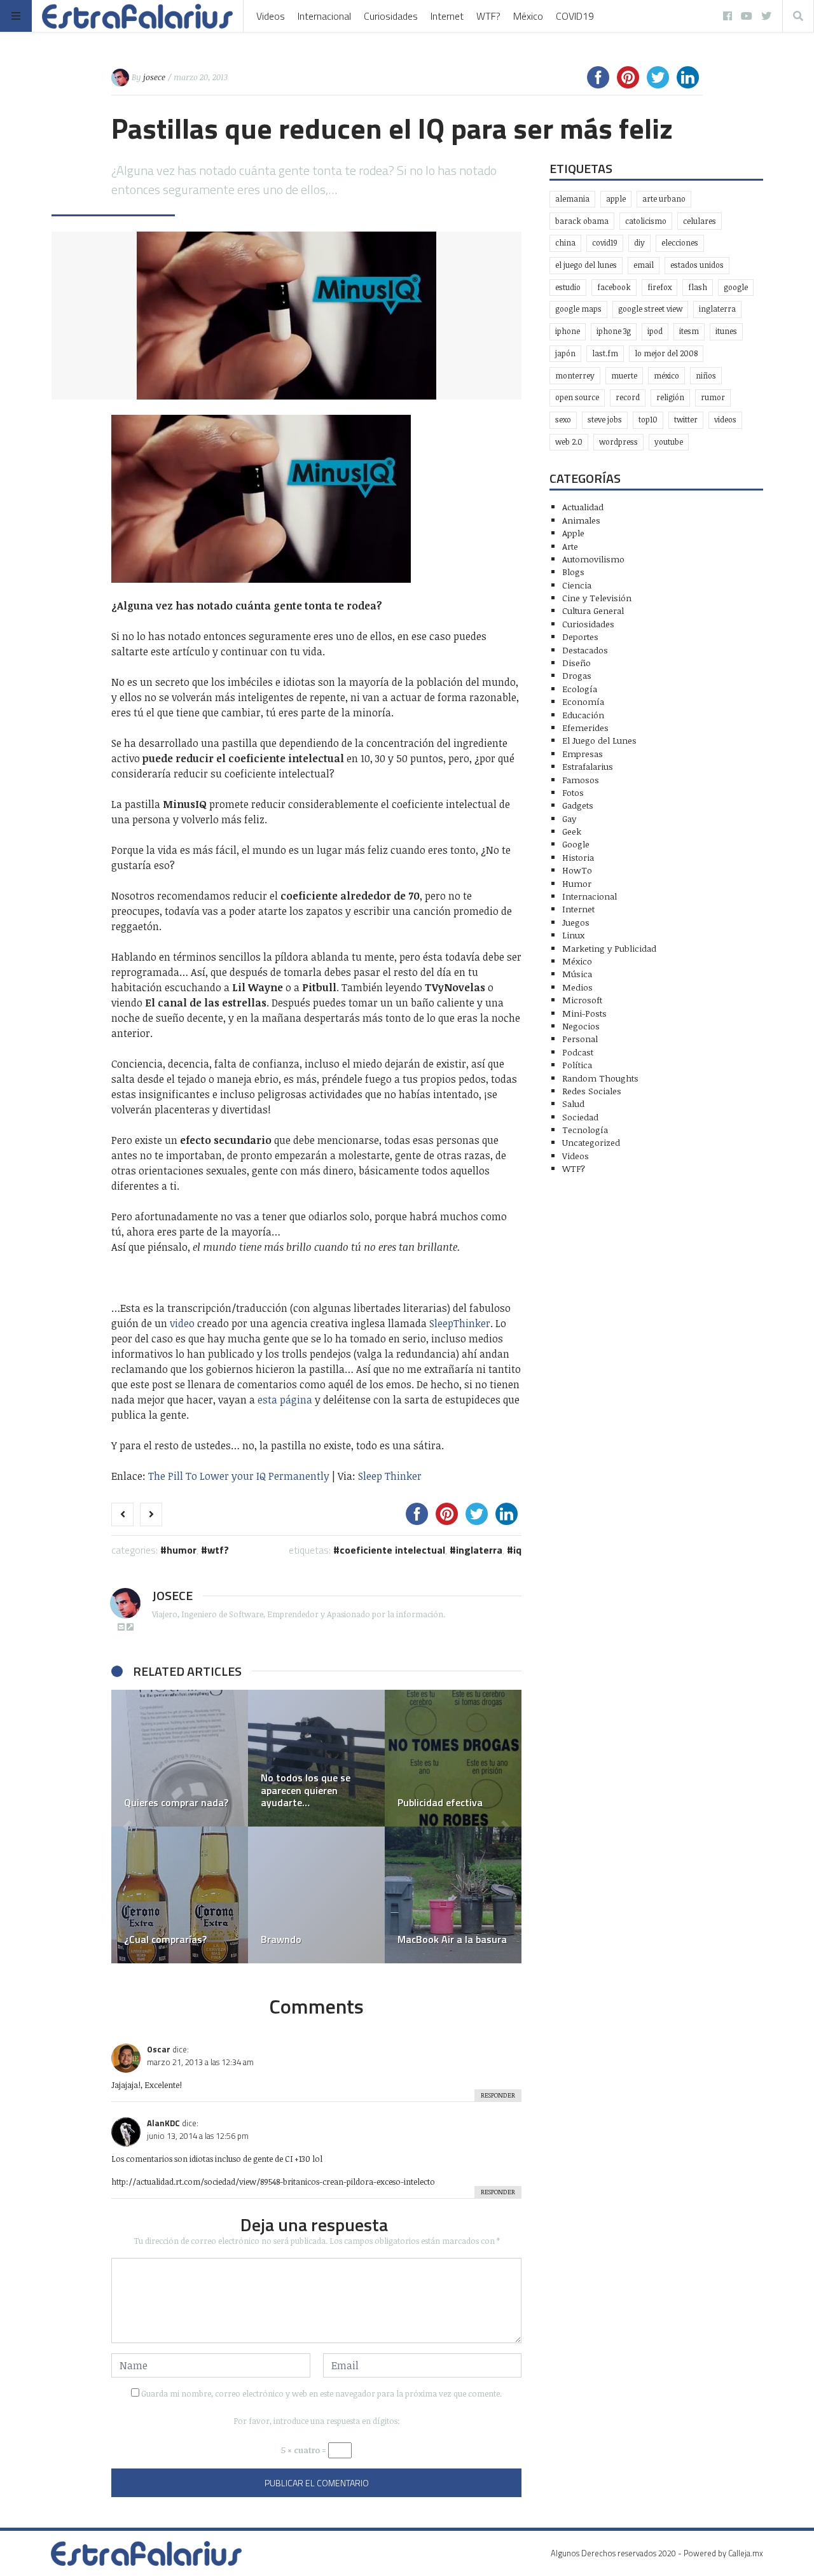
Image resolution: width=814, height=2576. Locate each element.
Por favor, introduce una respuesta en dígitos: (317, 2421)
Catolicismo (646, 221)
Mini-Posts (584, 1013)
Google (736, 287)
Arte (570, 546)
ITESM (689, 331)
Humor (182, 1550)
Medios (577, 987)
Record (628, 397)
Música (577, 974)
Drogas (577, 675)
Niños (706, 376)
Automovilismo (593, 559)
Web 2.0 (569, 442)
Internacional (324, 16)
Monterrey (575, 376)
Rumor (713, 397)
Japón (565, 353)
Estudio (568, 287)
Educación (583, 715)
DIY (639, 243)
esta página (285, 1400)
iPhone (568, 331)
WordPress (618, 442)
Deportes (580, 637)
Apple (616, 199)
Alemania (572, 199)
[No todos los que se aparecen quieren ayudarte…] (316, 1758)
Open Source (577, 397)
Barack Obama (582, 221)
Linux (573, 935)
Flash (698, 287)
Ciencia (577, 585)
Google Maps (578, 309)
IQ (517, 1550)
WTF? (488, 16)
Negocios (581, 1026)
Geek (572, 831)
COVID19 (575, 16)
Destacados (585, 650)
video (182, 1323)
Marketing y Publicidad (609, 948)
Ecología (580, 689)
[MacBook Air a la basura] (453, 1895)
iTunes (726, 331)
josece (154, 77)
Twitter (686, 420)
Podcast (578, 1052)
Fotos (573, 792)
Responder (498, 2095)
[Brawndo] (316, 1895)
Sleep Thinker (390, 1476)
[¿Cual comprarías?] (180, 1895)
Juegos (576, 922)
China (565, 243)
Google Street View (650, 309)
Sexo (563, 420)
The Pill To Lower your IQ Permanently (239, 1476)
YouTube (669, 442)
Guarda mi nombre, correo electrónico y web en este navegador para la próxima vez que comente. (321, 2393)
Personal (580, 1039)
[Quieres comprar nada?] (180, 1758)
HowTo (577, 870)
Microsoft (582, 1000)
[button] (127, 1827)
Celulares (700, 221)
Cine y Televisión (597, 598)
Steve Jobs (605, 420)
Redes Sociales (592, 1091)
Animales (581, 520)
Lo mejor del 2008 (666, 353)
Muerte (624, 376)
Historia (578, 857)
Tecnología (585, 1130)
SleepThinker (460, 1323)
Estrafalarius (588, 766)
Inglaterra (479, 1550)
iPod (655, 331)
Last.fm (605, 353)
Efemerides (585, 728)
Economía (583, 701)
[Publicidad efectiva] (453, 1758)
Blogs (573, 572)
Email (644, 265)
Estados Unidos (697, 265)
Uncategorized (591, 1142)
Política (577, 1065)
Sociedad (580, 1117)
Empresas (583, 754)
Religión (670, 397)
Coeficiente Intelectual (392, 1550)
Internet (447, 16)
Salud (573, 1104)
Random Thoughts (600, 1078)
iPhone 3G (614, 331)
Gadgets (578, 805)
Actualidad (583, 507)
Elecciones (680, 243)
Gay (569, 818)
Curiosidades (391, 16)
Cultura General (593, 610)
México (528, 16)
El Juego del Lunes (599, 740)
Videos (271, 16)
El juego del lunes (586, 265)
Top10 (648, 420)
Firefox (659, 287)
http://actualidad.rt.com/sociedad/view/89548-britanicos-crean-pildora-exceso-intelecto (273, 2182)
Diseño (576, 663)
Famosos (581, 780)
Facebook (614, 287)
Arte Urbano (664, 199)
